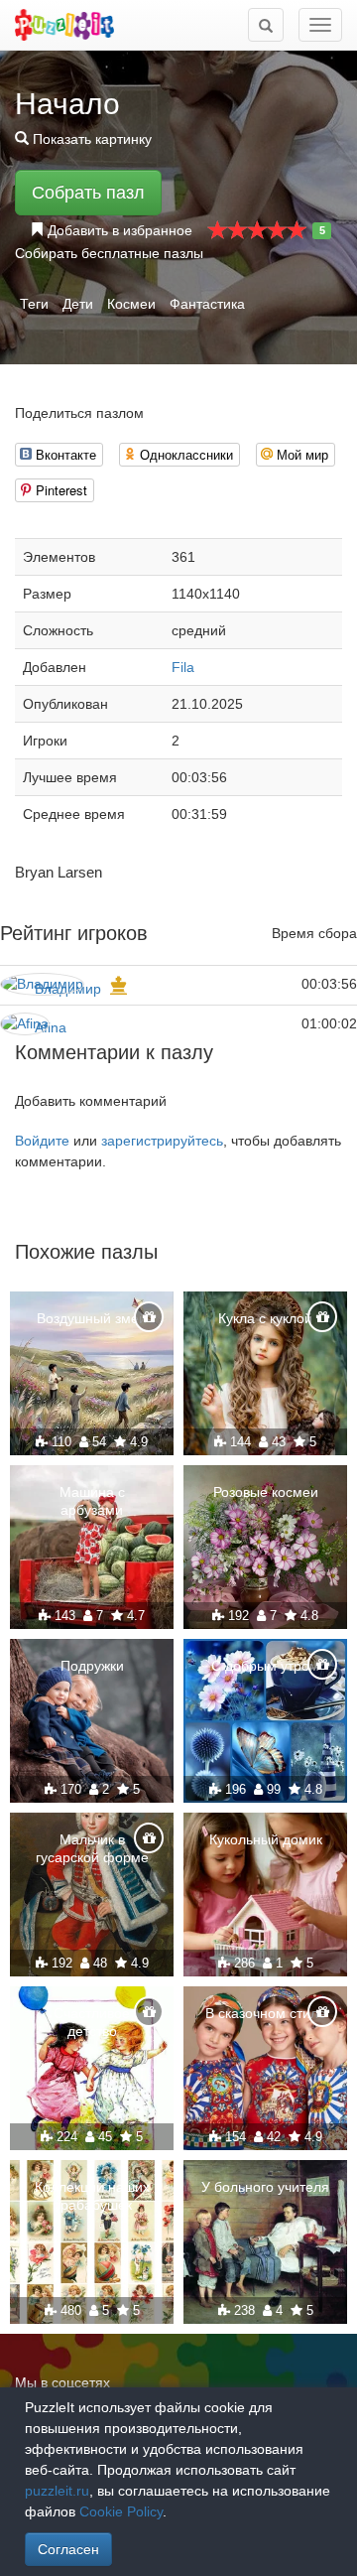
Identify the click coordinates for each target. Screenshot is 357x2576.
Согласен (68, 2549)
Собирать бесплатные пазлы (109, 253)
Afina (51, 1027)
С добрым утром (265, 1666)
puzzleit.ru (57, 2491)
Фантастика (207, 304)
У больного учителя (265, 2187)
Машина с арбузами (92, 1501)
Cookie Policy (121, 2511)
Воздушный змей (92, 1318)
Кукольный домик (266, 1839)
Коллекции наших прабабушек (92, 2196)
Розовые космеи (266, 1492)
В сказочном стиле (266, 2013)
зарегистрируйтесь (162, 1141)
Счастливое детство (92, 2022)
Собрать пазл (88, 193)
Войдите (42, 1141)
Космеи (131, 304)
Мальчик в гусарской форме (92, 1848)
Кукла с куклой (265, 1318)
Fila (183, 667)
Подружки (92, 1666)
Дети (78, 304)
